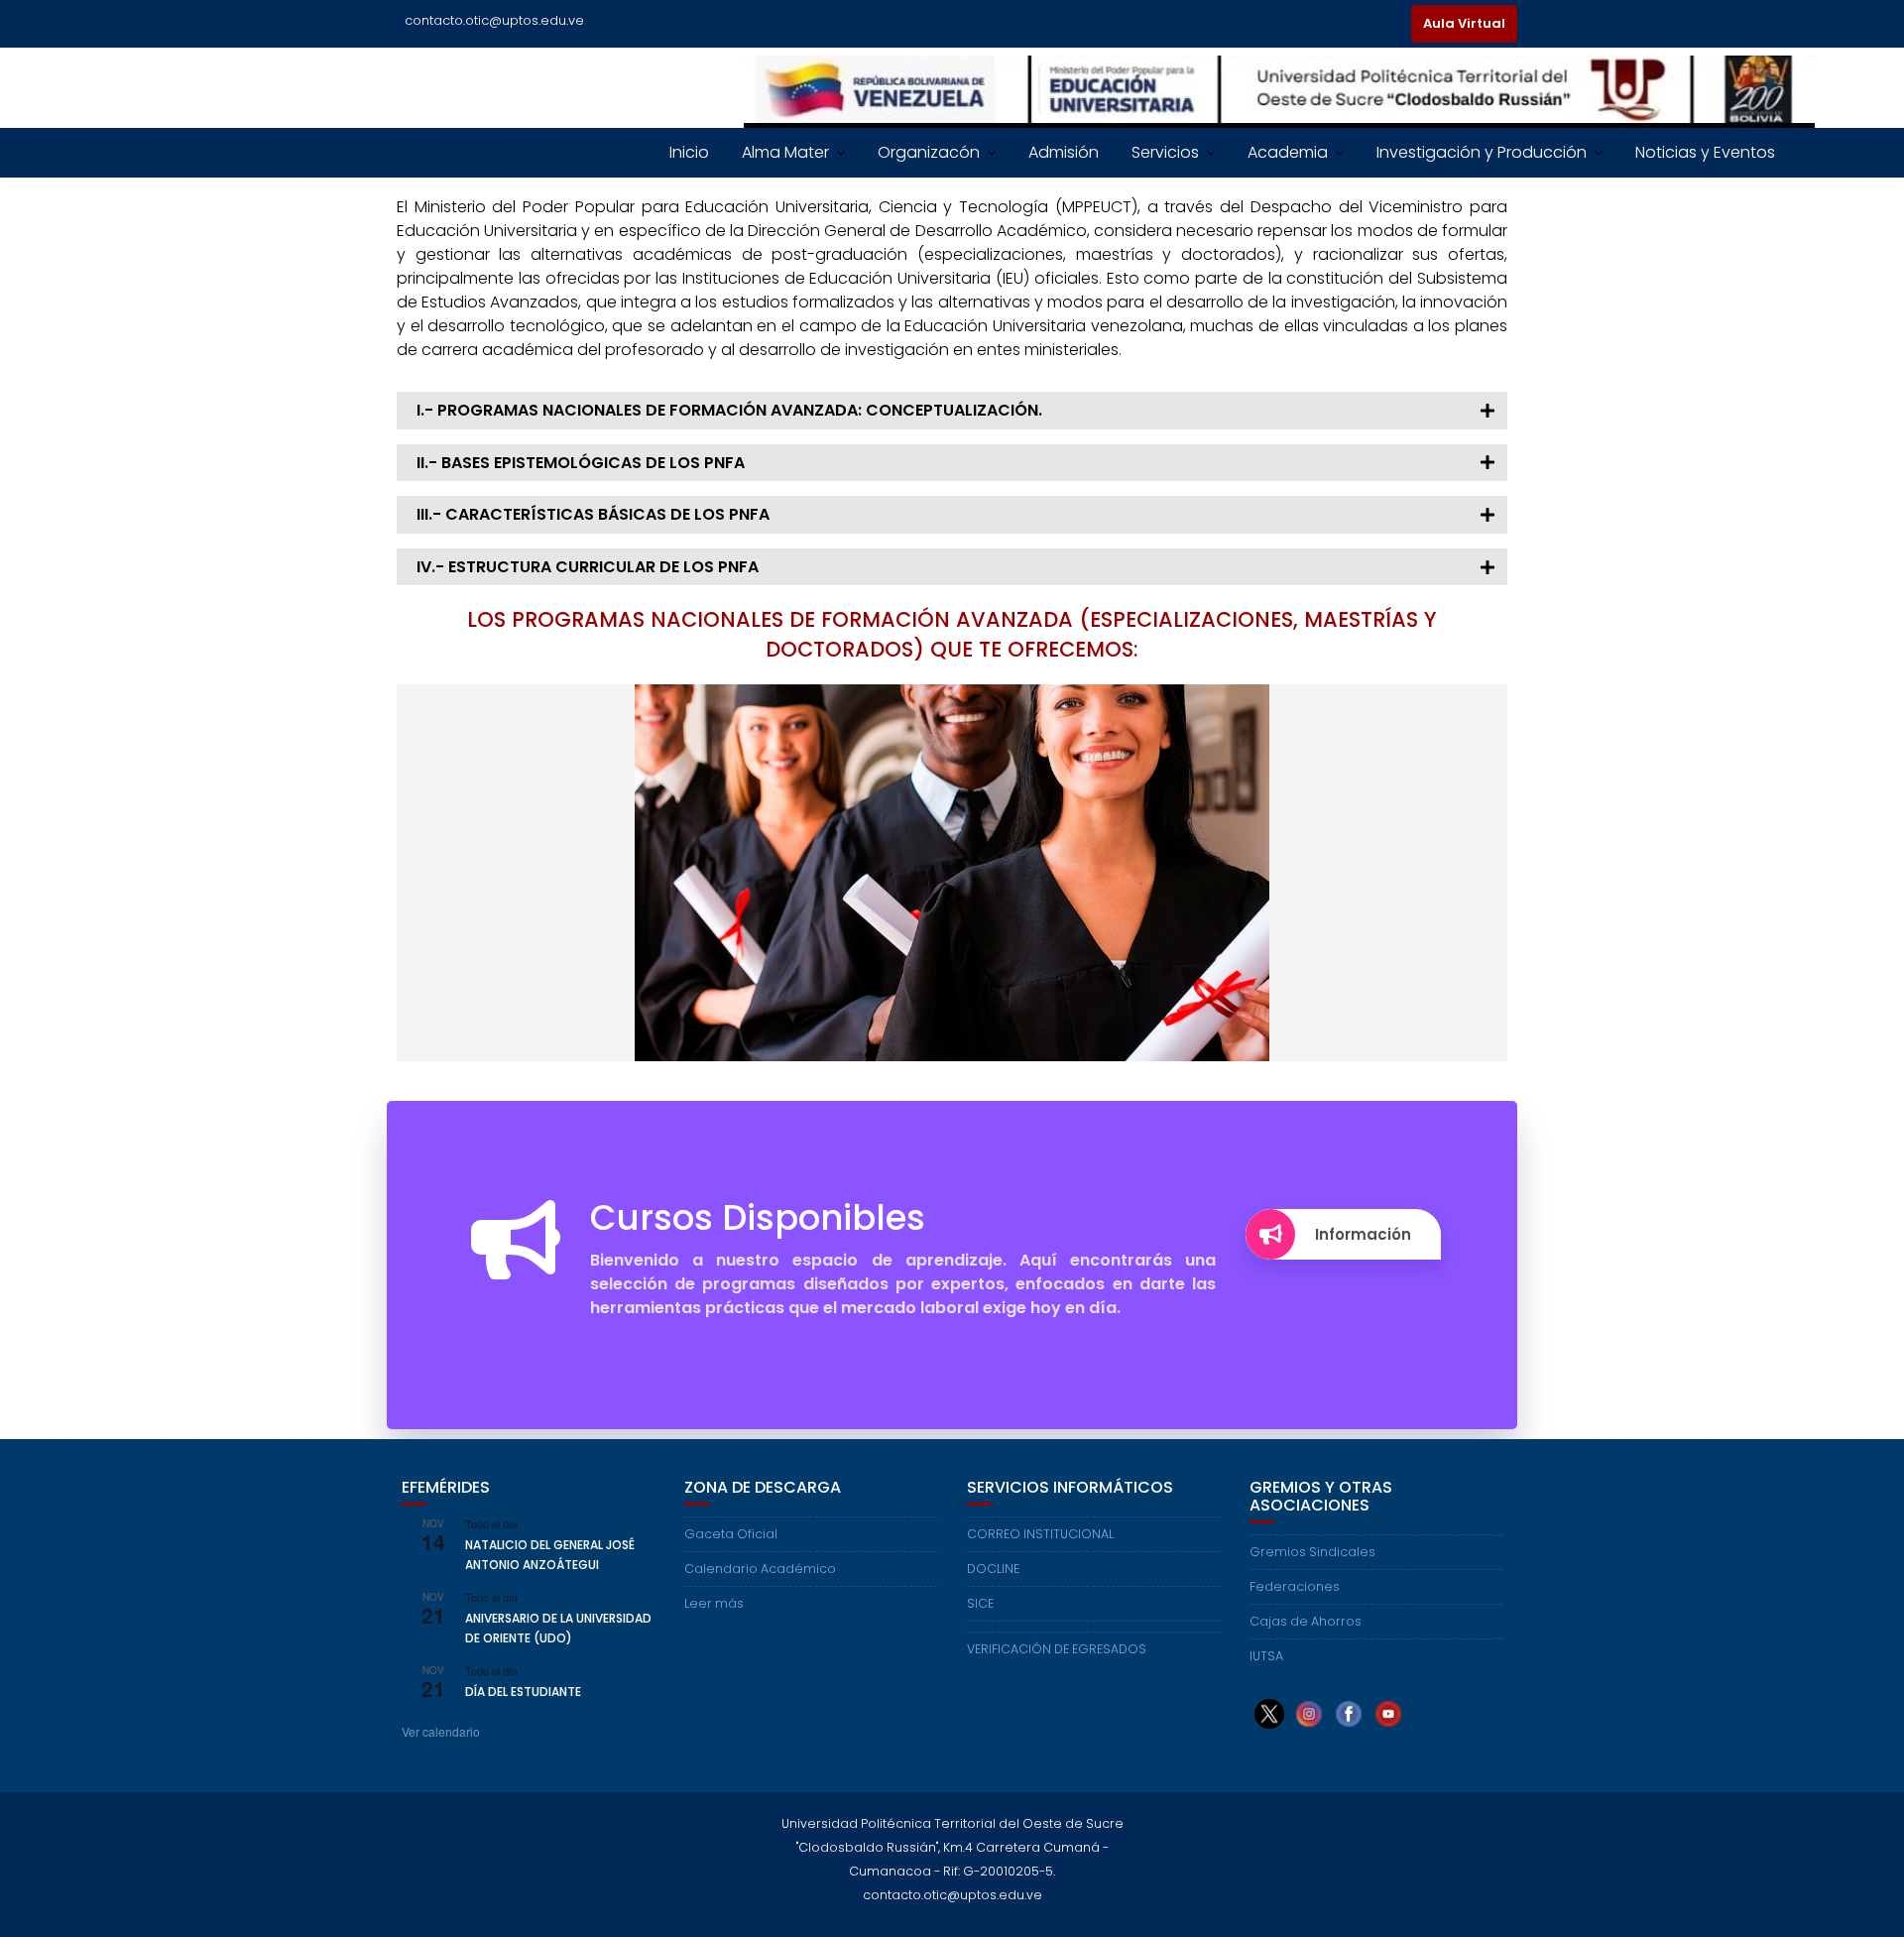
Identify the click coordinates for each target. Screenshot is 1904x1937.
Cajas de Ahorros (1306, 1621)
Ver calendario (441, 1731)
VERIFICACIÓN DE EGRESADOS (1057, 1649)
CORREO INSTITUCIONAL (1040, 1534)
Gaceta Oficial (731, 1534)
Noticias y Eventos (1705, 152)
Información (1363, 1234)
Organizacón (929, 152)
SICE (980, 1603)
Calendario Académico (760, 1569)
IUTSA (1266, 1656)
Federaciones (1295, 1586)
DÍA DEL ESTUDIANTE (523, 1692)
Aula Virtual (1464, 23)
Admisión (1064, 152)
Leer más (714, 1603)
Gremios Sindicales (1312, 1552)
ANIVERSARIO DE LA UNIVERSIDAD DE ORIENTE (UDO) (558, 1628)
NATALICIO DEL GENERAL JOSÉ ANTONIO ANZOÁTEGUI (550, 1554)
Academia (1288, 152)
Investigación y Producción (1482, 152)
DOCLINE (993, 1569)
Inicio (689, 152)
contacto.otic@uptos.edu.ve (494, 20)
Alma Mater (785, 152)
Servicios (1165, 152)
